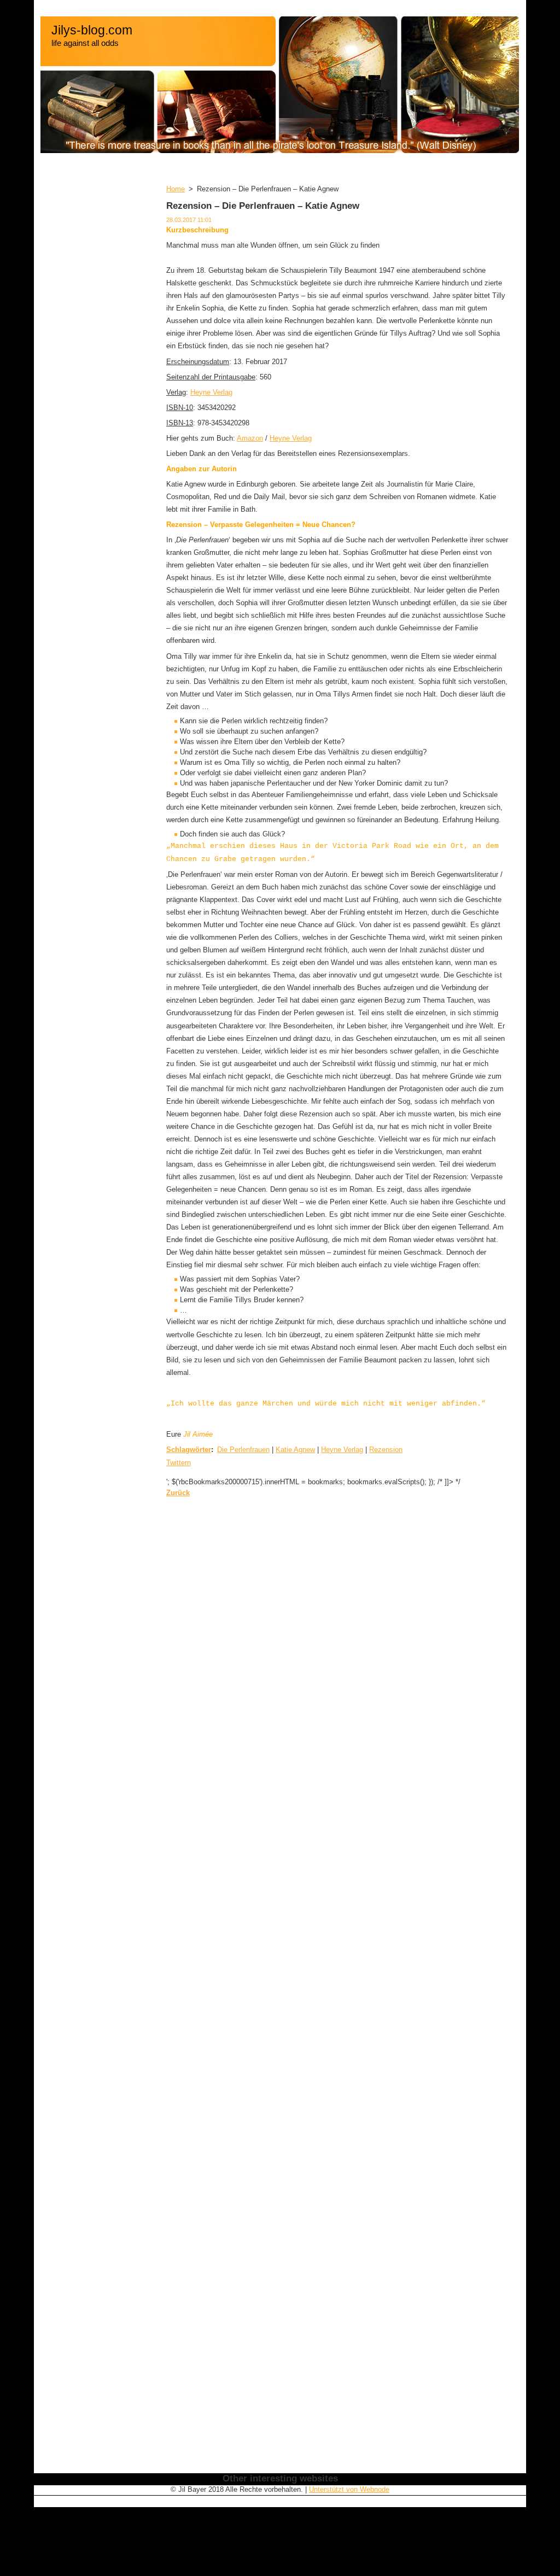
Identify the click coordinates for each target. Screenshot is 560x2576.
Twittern (179, 1463)
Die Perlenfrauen (243, 1450)
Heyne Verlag (211, 392)
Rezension (386, 1450)
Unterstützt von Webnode (349, 2489)
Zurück (178, 1493)
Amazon (250, 438)
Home (176, 189)
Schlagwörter (189, 1450)
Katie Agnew (295, 1450)
